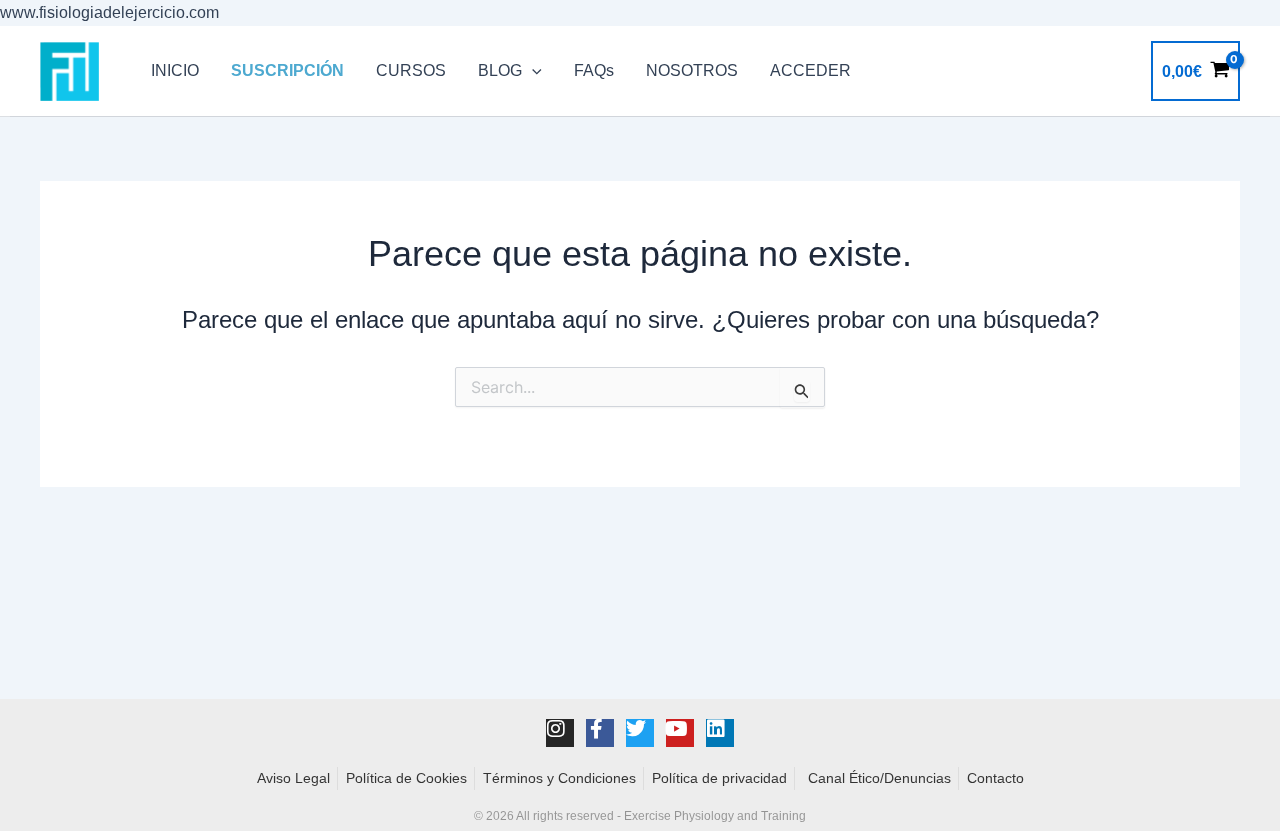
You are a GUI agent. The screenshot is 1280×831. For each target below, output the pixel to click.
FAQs (594, 70)
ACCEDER (810, 70)
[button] (532, 71)
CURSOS (411, 70)
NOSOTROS (692, 70)
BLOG (500, 70)
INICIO (175, 70)
